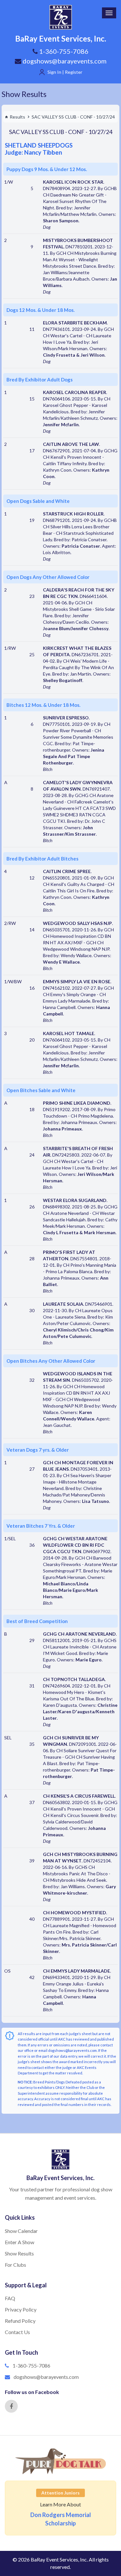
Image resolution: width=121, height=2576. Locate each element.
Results (17, 117)
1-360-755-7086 (31, 2365)
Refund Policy (20, 2321)
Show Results (24, 94)
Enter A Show (20, 2242)
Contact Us (17, 2332)
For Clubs (15, 2265)
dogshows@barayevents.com (64, 61)
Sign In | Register (65, 72)
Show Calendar (21, 2231)
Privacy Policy (21, 2309)
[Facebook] (11, 2406)
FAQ (10, 2298)
